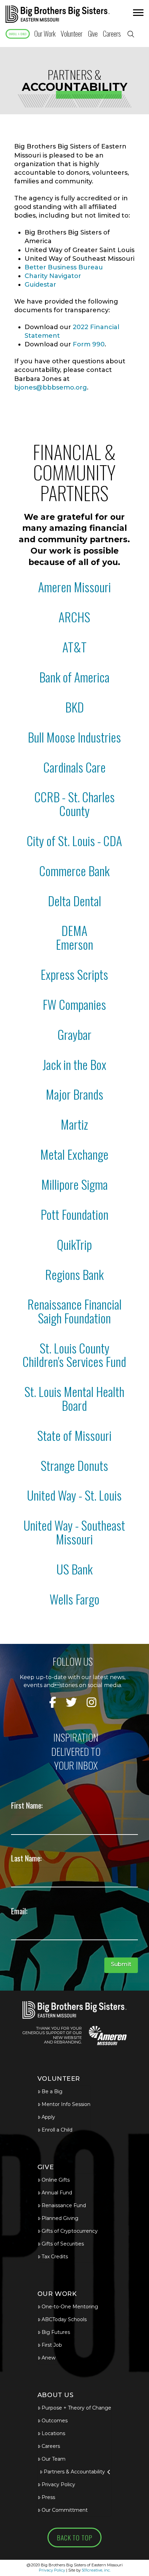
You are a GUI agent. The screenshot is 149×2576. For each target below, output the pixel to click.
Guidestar (40, 285)
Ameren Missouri (74, 587)
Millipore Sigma (74, 1184)
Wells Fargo (74, 1599)
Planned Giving (60, 2218)
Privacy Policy (58, 2484)
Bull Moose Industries (74, 737)
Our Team (54, 2459)
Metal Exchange (74, 1154)
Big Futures (56, 2332)
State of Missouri (74, 1435)
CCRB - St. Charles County (74, 803)
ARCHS (74, 617)
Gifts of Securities (63, 2244)
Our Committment (65, 2510)
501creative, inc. (96, 2570)
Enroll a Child (57, 2130)
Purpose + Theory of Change (76, 2408)
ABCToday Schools (64, 2319)
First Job (52, 2345)
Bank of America (74, 677)
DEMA (74, 930)
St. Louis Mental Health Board (74, 1398)
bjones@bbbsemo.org (51, 387)
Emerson (74, 944)
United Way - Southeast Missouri (74, 1532)
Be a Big (52, 2091)
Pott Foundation (74, 1214)
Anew (49, 2358)
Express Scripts (74, 974)
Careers (51, 2446)
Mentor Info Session (66, 2104)
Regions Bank (74, 1274)
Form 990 (89, 344)
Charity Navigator (53, 276)
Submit (121, 1964)
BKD (74, 707)
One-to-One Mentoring (70, 2307)
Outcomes (55, 2421)
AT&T (74, 647)
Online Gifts (56, 2180)
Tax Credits (55, 2257)
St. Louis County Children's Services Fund (74, 1355)
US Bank (74, 1569)
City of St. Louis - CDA (74, 840)
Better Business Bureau (64, 267)
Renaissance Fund (64, 2205)
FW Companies (74, 1004)
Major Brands (74, 1094)
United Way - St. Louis (74, 1495)
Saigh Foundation (74, 1318)
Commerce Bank (74, 870)
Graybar (74, 1034)
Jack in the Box (74, 1064)
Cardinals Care (74, 767)
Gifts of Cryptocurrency (70, 2231)
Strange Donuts (74, 1465)
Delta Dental (74, 901)
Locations (53, 2433)
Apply (48, 2117)
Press (48, 2497)
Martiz (74, 1124)
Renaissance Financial (74, 1304)
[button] (137, 14)
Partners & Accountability (74, 2472)
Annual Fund (57, 2193)
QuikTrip (74, 1244)
